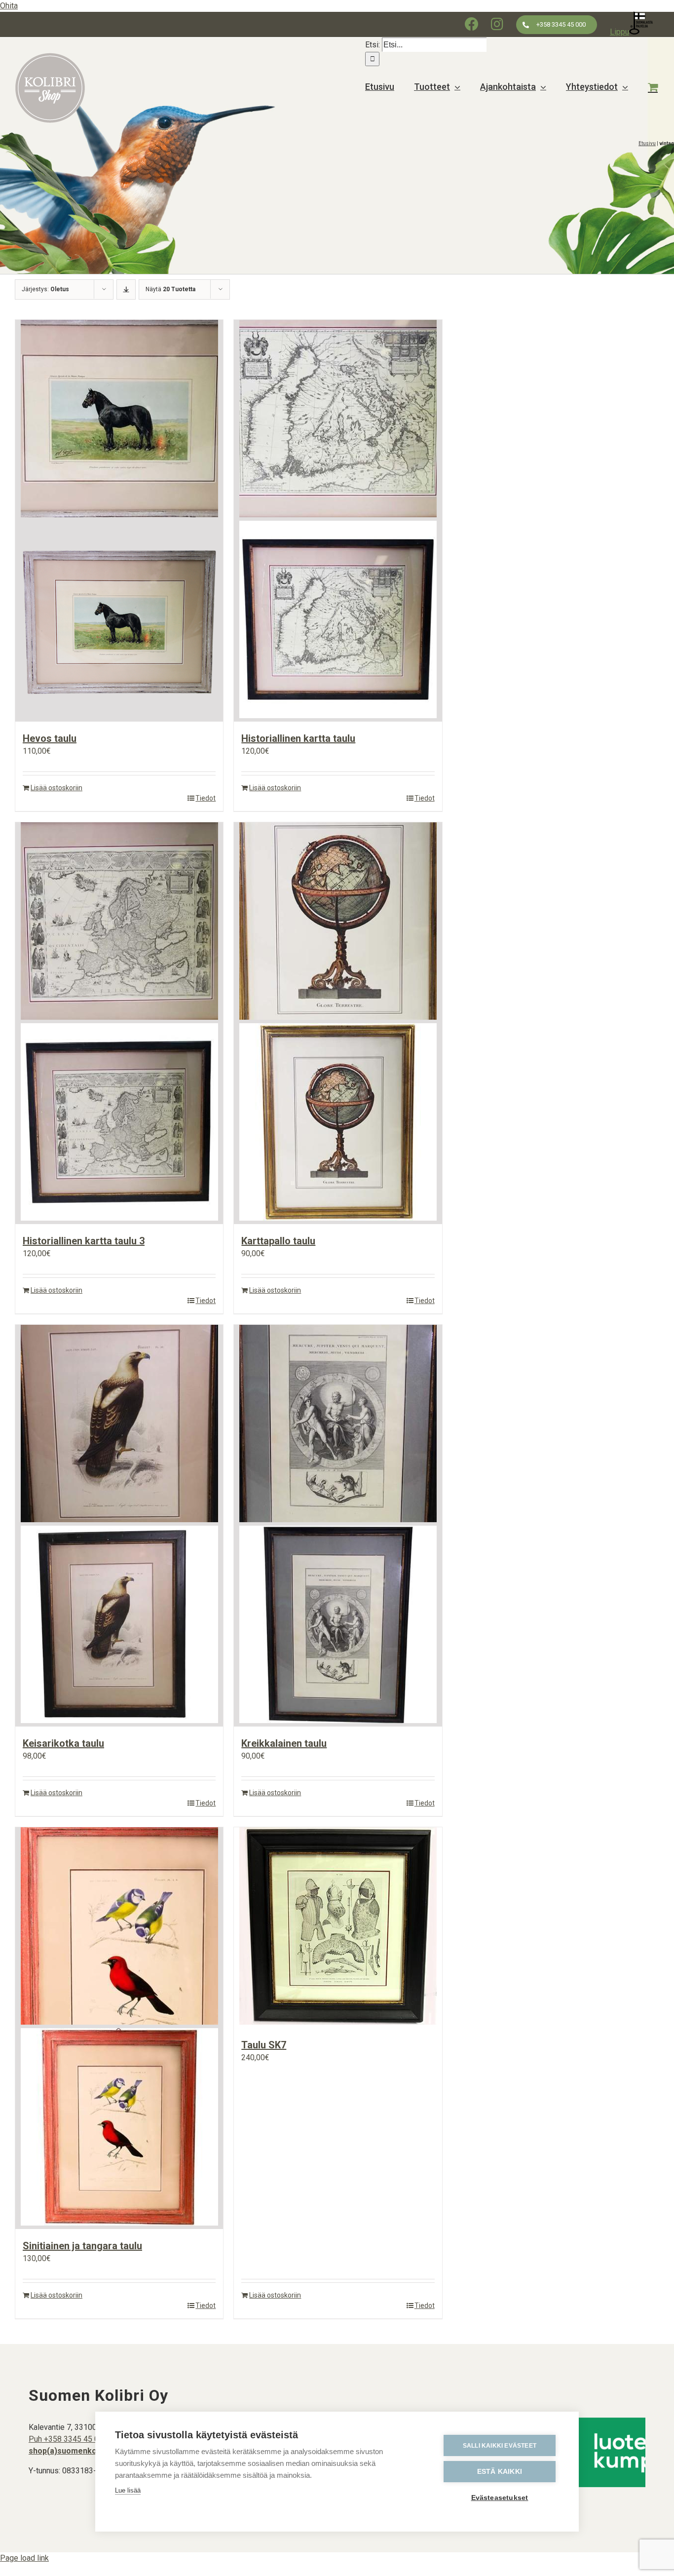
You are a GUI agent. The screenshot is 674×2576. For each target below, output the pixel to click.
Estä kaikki (500, 2472)
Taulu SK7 (264, 2045)
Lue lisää (128, 2490)
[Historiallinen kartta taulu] (338, 521)
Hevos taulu (50, 738)
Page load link (24, 2558)
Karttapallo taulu (278, 1241)
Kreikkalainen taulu (284, 1743)
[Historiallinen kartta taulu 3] (119, 1023)
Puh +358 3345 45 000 (68, 2439)
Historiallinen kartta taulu (298, 738)
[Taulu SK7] (338, 1928)
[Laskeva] (126, 289)
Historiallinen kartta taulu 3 (84, 1241)
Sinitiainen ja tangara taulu (82, 2246)
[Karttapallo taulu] (338, 1023)
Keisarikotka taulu (63, 1743)
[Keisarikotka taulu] (119, 1526)
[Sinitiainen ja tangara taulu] (119, 2028)
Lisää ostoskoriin (56, 788)
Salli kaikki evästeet (500, 2446)
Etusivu (647, 143)
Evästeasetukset (500, 2498)
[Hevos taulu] (119, 521)
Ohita (9, 6)
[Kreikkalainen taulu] (338, 1526)
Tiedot (206, 798)
